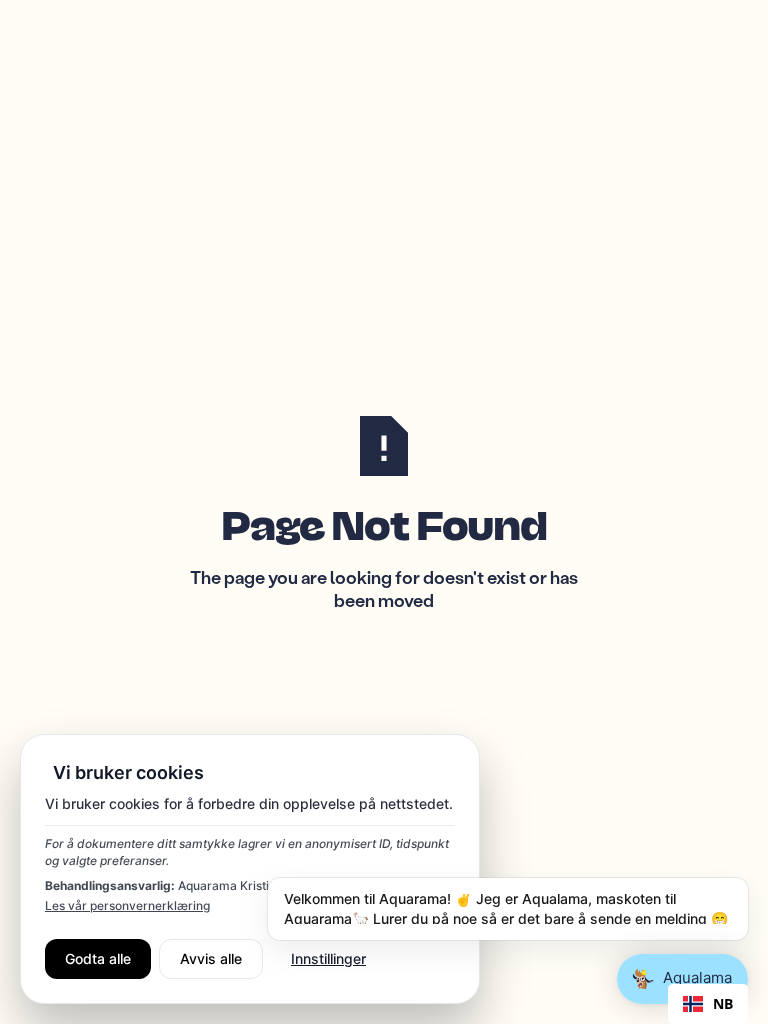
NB (723, 1004)
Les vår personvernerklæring (127, 905)
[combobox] (708, 1004)
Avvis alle (211, 958)
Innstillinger (328, 958)
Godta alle (98, 958)
